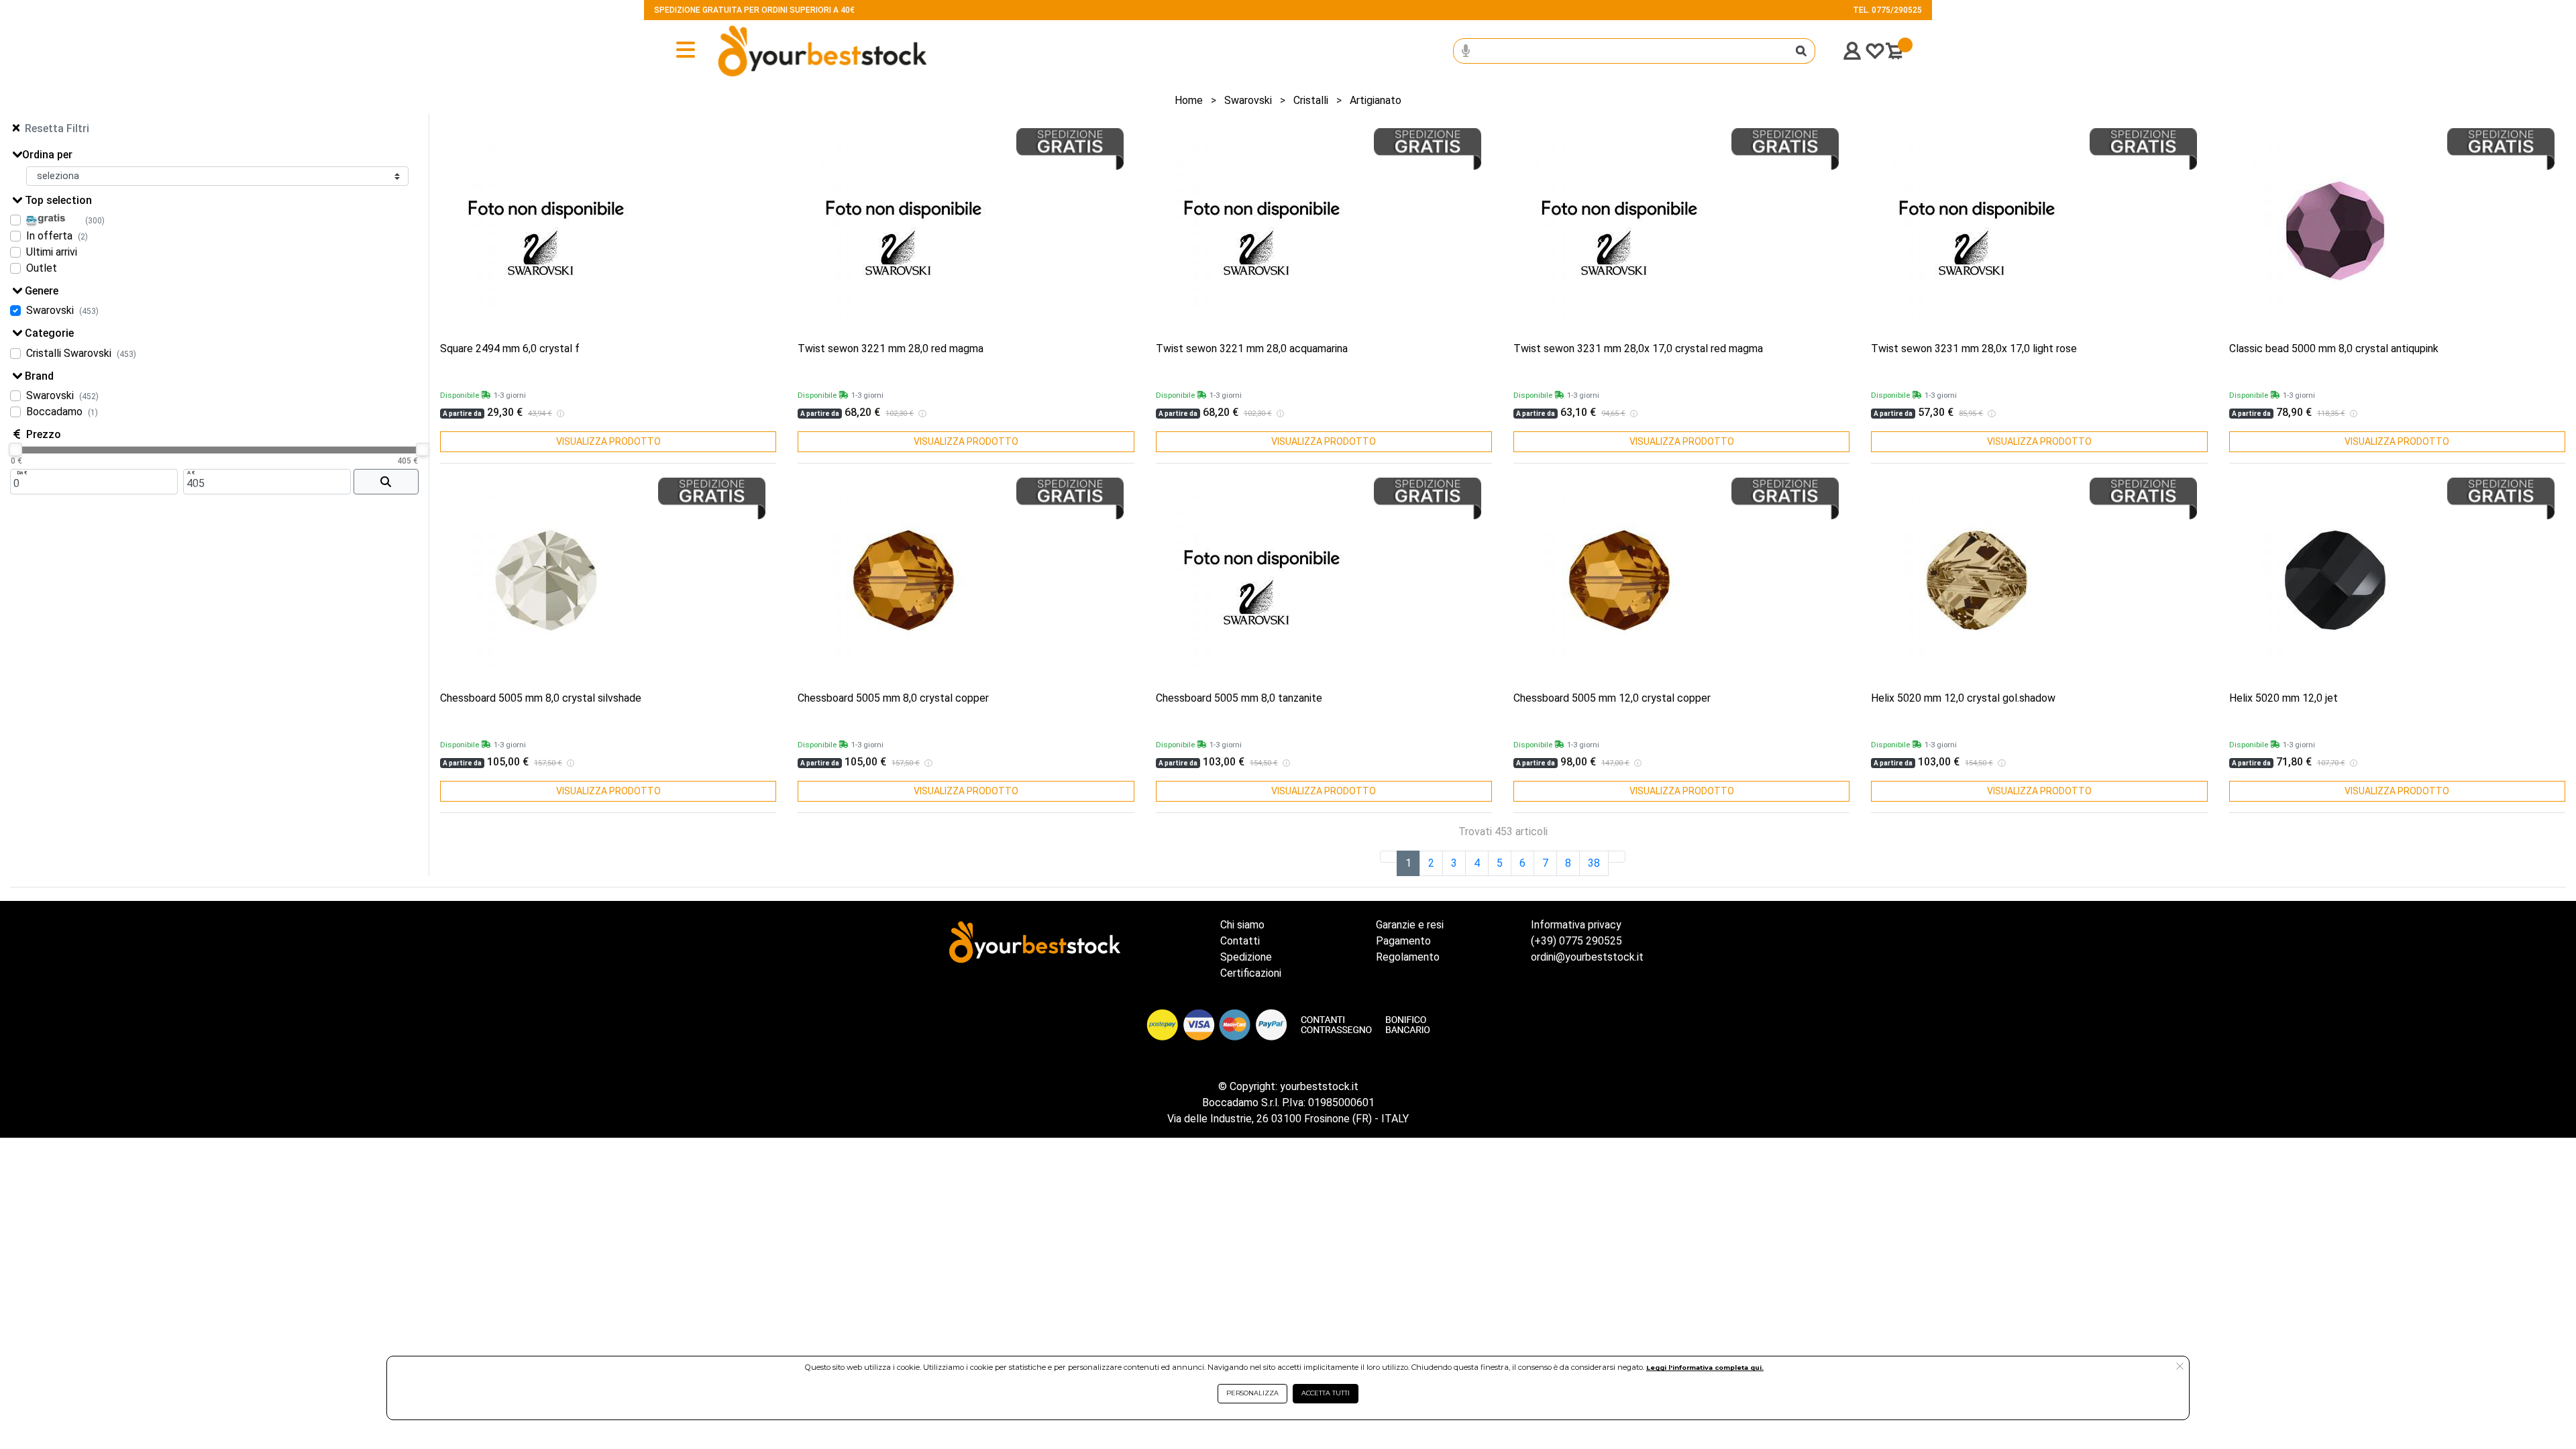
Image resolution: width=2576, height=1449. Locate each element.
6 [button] (1522, 863)
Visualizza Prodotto (608, 441)
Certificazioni (1251, 973)
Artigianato (1376, 100)
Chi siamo (1242, 925)
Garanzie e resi (1410, 925)
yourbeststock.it (1319, 1086)
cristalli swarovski (69, 353)
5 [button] (1500, 863)
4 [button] (1477, 863)
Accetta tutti (1326, 1393)
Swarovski (1248, 100)
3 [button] (1454, 863)
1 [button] (1408, 863)
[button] (1617, 857)
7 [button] (1545, 863)
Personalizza (1252, 1393)
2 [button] (1431, 863)
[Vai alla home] (779, 51)
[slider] (15, 449)
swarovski (50, 310)
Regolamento (1408, 957)
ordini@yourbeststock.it (1587, 957)
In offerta (49, 236)
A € (191, 473)
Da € (22, 473)
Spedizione (1246, 957)
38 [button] (1594, 863)
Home (1189, 100)
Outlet (42, 268)
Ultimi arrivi (52, 252)
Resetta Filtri (57, 128)
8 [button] (1568, 863)
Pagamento (1403, 941)
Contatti (1240, 941)
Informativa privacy (1576, 925)
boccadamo (54, 412)
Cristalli (1311, 100)
